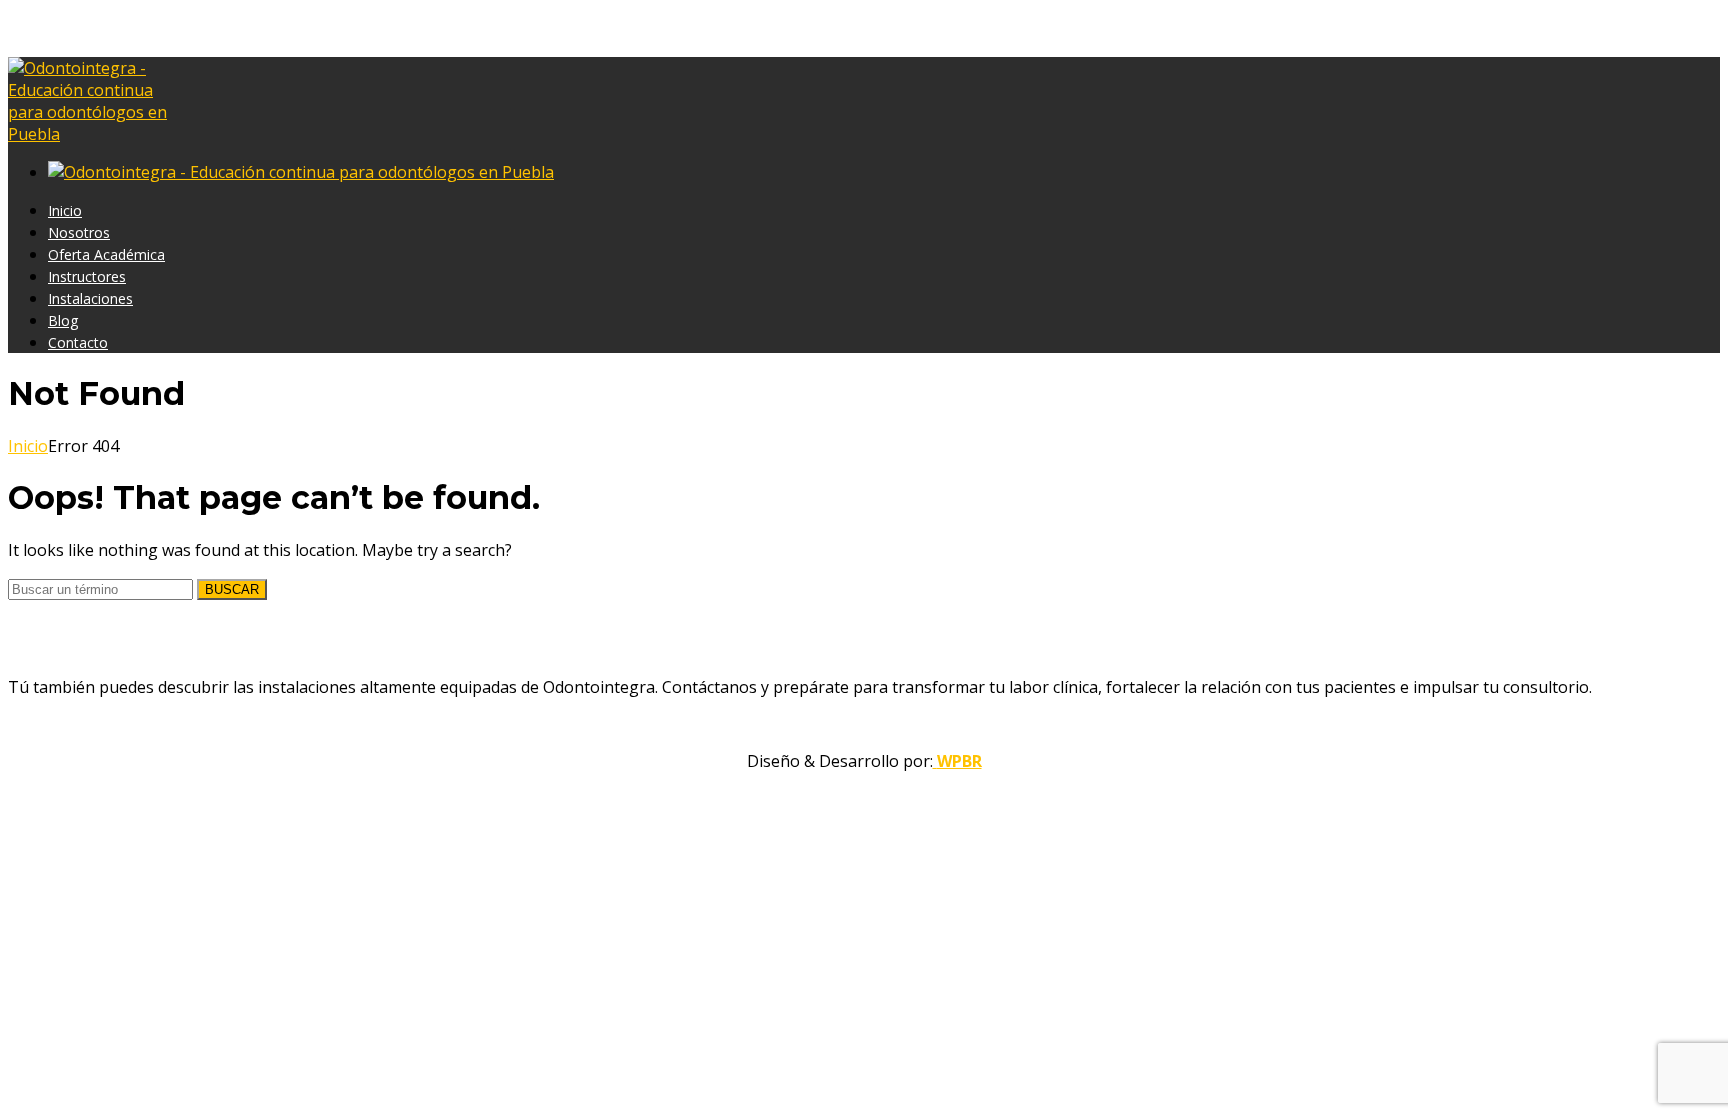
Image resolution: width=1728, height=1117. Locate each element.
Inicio (28, 446)
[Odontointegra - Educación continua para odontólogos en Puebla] (94, 134)
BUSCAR (232, 589)
